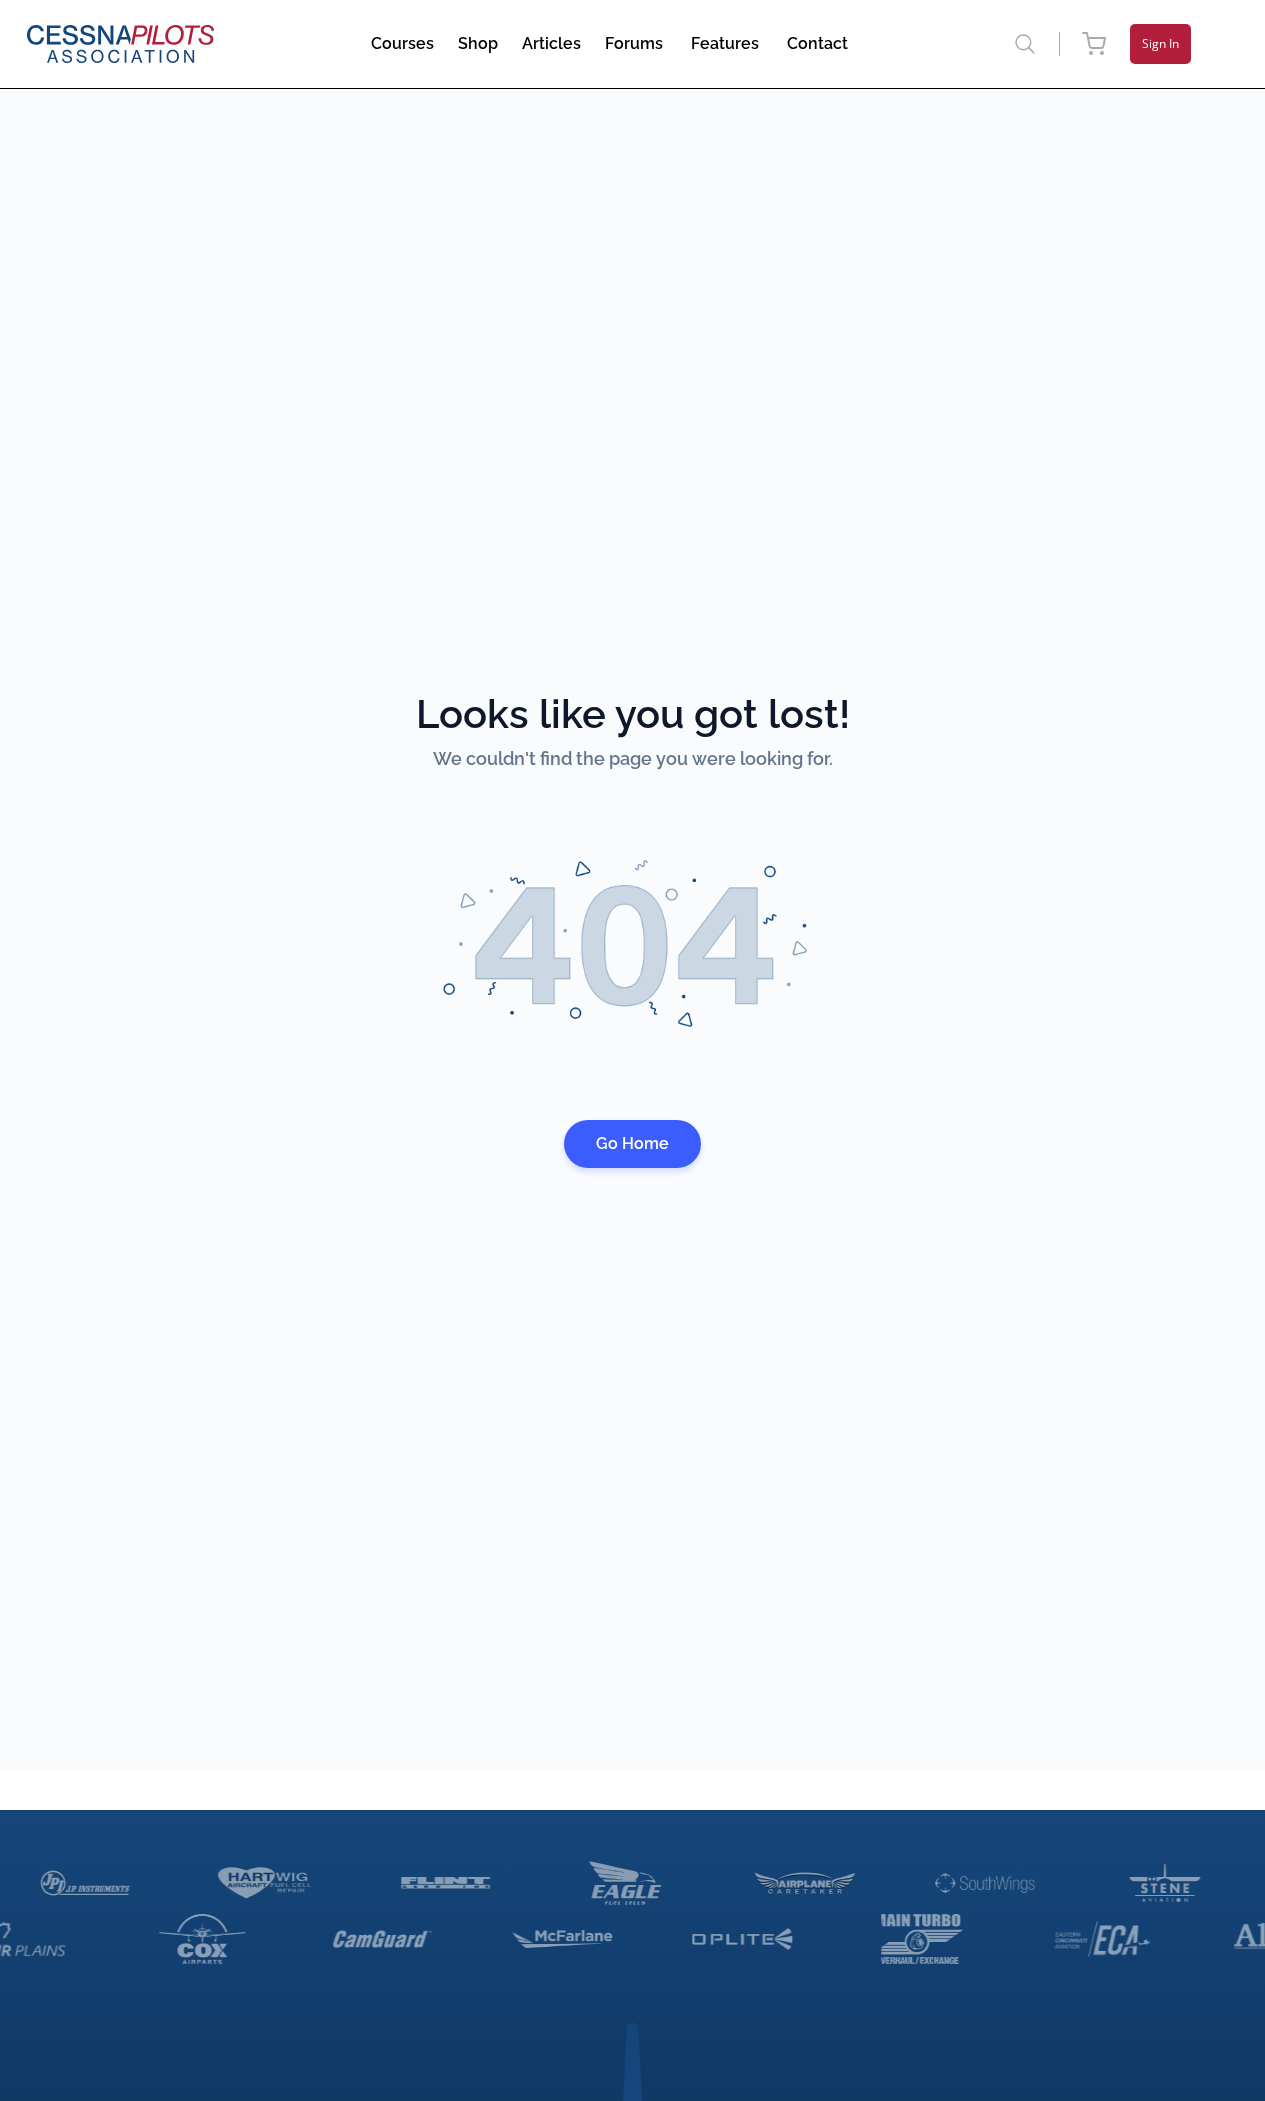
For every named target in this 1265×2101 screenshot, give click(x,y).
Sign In (1160, 43)
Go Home (632, 1143)
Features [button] (725, 43)
